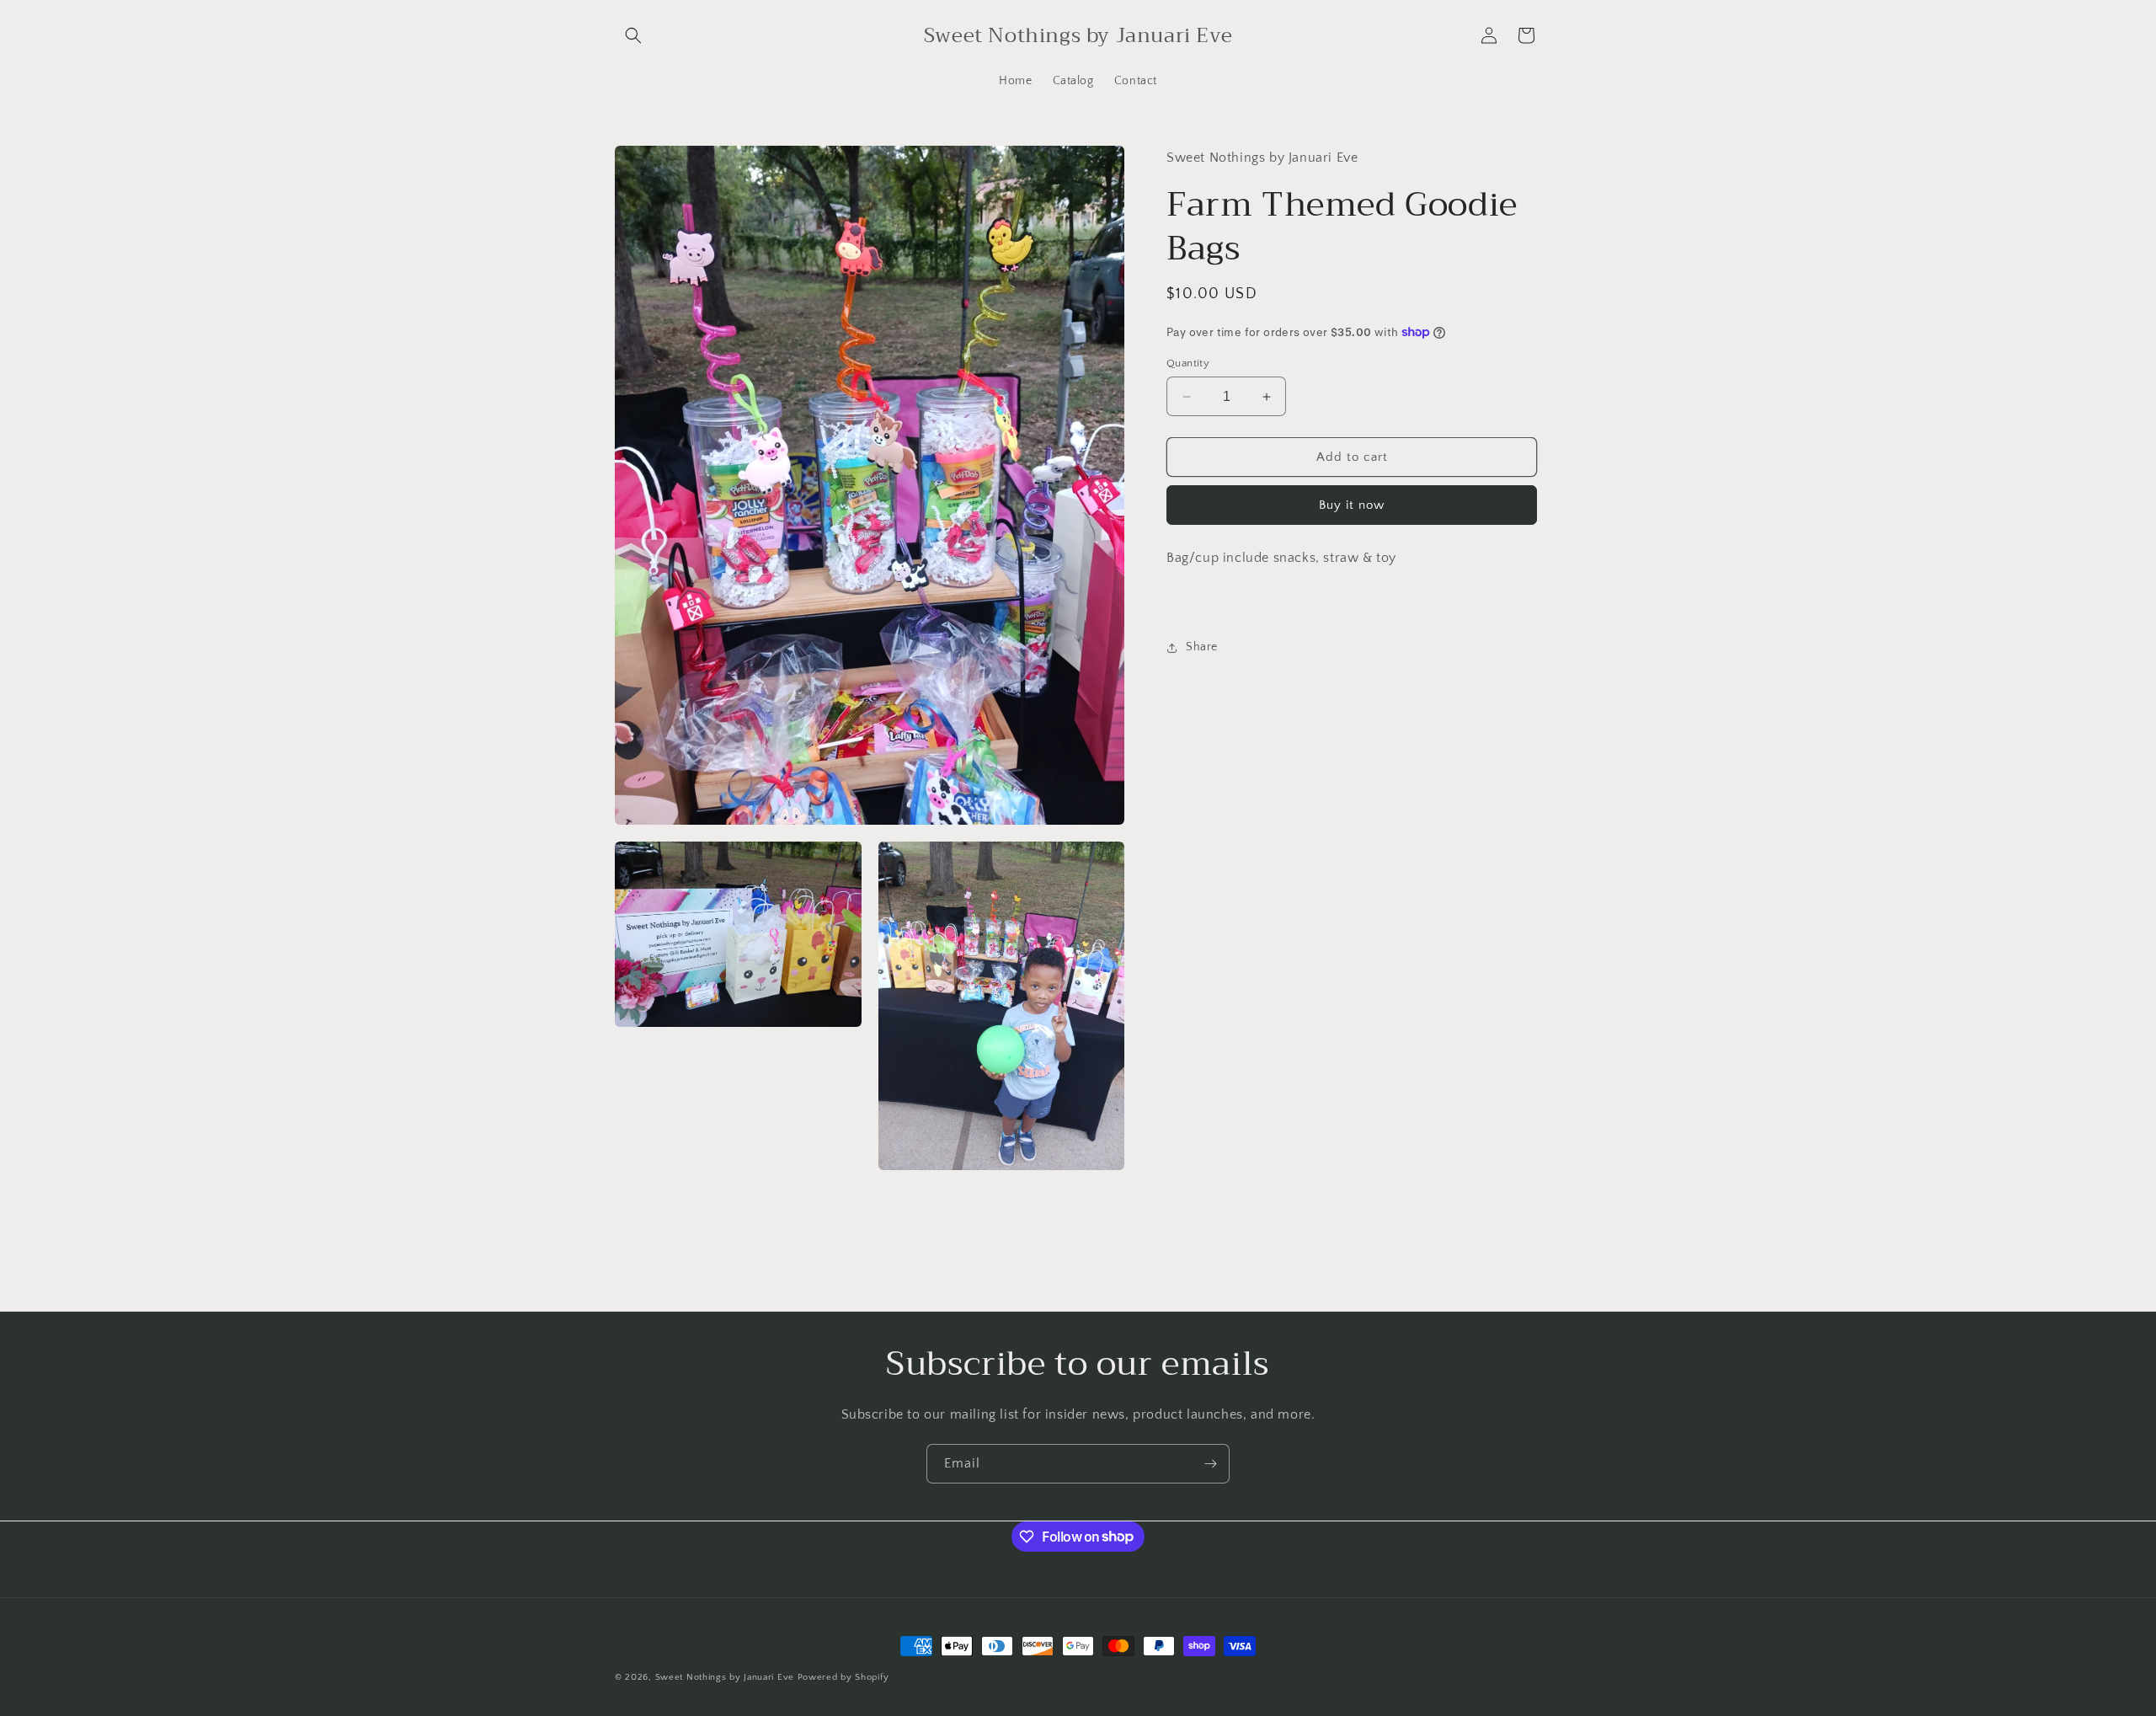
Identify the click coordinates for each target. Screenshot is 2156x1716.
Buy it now (1352, 505)
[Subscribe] (1210, 1464)
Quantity (1188, 363)
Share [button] (1202, 647)
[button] (633, 35)
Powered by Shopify (843, 1677)
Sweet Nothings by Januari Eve (725, 1677)
